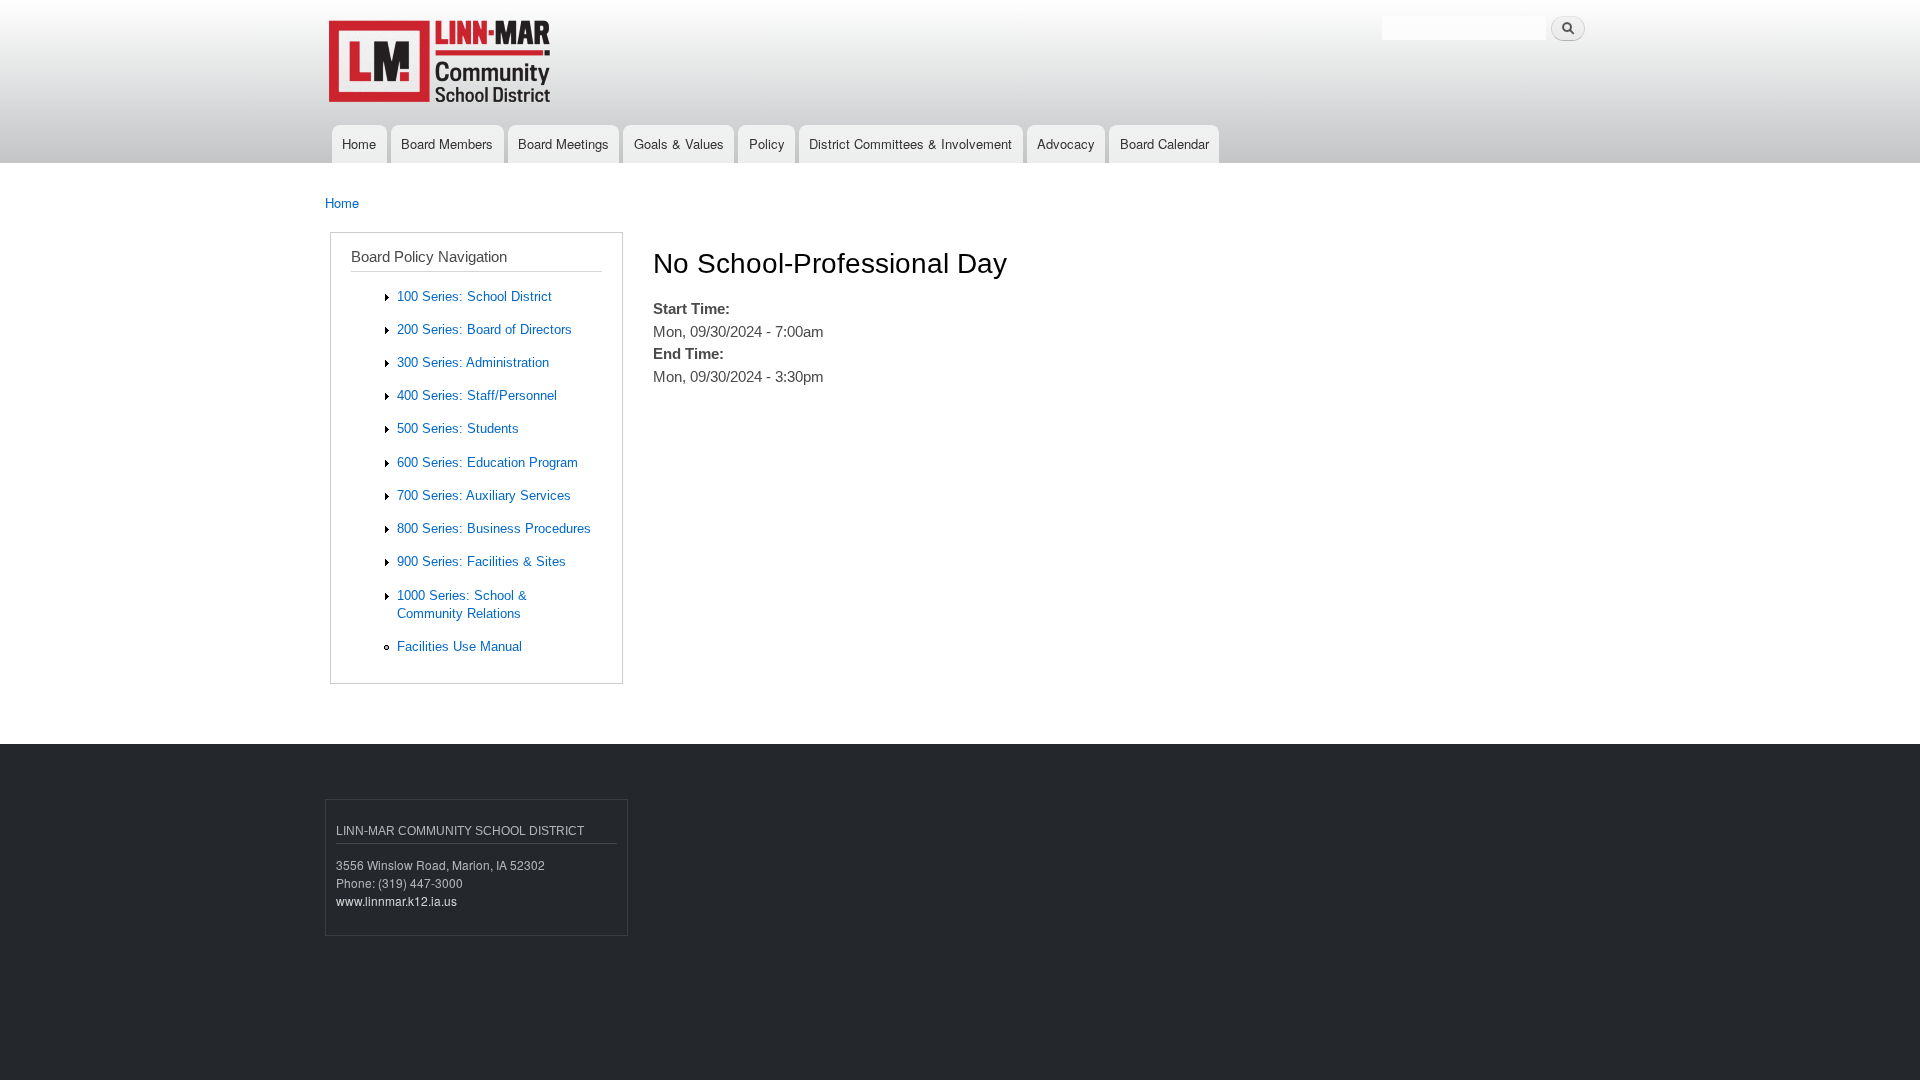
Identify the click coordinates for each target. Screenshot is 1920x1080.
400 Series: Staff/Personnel (477, 395)
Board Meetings (563, 143)
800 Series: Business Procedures (494, 528)
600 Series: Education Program (487, 462)
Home (359, 143)
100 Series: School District (474, 296)
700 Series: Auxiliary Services (484, 495)
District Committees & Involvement (910, 143)
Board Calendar (1164, 143)
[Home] (507, 62)
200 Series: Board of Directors (484, 329)
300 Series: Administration (473, 362)
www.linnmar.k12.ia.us (396, 900)
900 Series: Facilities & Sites (481, 561)
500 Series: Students (458, 428)
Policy (767, 143)
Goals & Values (679, 143)
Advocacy (1066, 143)
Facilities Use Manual (459, 646)
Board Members (447, 143)
